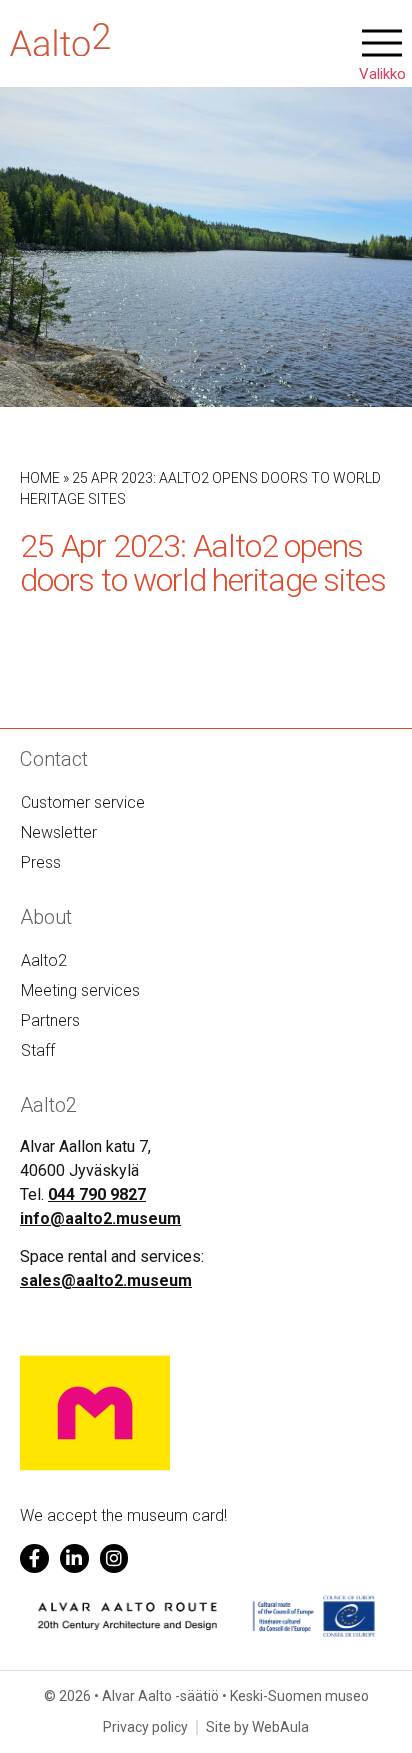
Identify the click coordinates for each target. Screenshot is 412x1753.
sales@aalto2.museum (106, 1280)
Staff (38, 1050)
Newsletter (59, 832)
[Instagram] (114, 1558)
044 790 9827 (97, 1194)
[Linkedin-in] (74, 1558)
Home (40, 478)
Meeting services (80, 990)
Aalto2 (44, 960)
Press (41, 862)
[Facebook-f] (34, 1558)
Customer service (83, 802)
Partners (50, 1020)
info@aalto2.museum (100, 1218)
